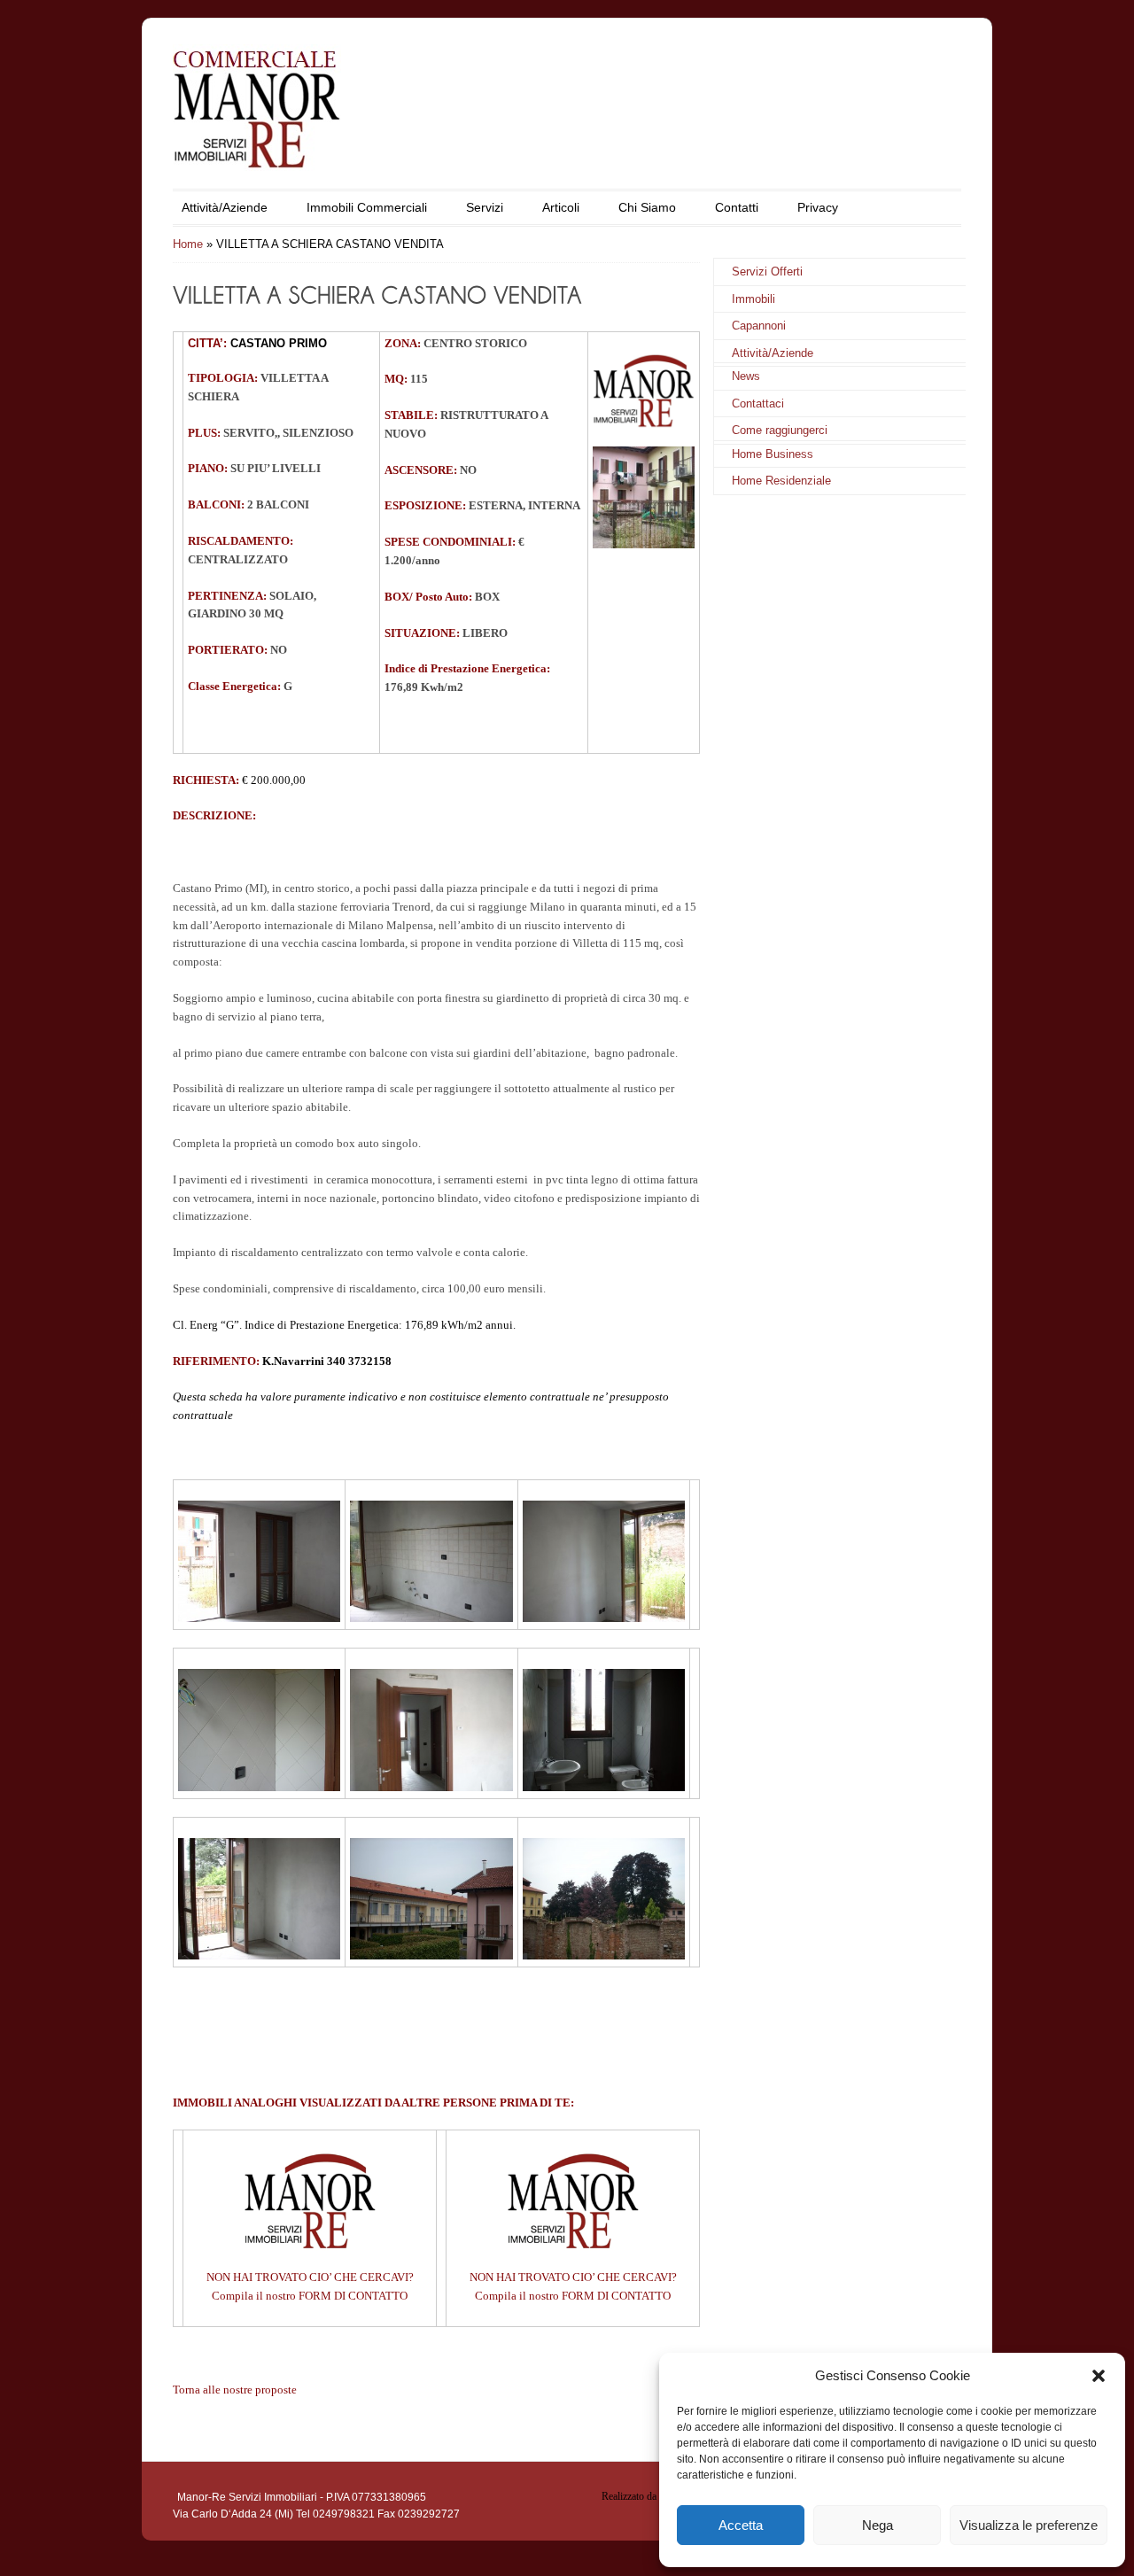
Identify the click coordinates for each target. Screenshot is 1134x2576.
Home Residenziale (781, 481)
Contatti (737, 207)
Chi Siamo (647, 207)
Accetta (741, 2525)
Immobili (753, 299)
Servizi (485, 207)
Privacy (818, 207)
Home (188, 244)
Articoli (561, 207)
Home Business (773, 454)
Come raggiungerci (780, 430)
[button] (1099, 2376)
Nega (878, 2525)
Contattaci (758, 403)
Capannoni (759, 326)
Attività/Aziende (225, 207)
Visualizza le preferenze (1029, 2525)
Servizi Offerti (767, 272)
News (746, 376)
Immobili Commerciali (367, 207)
